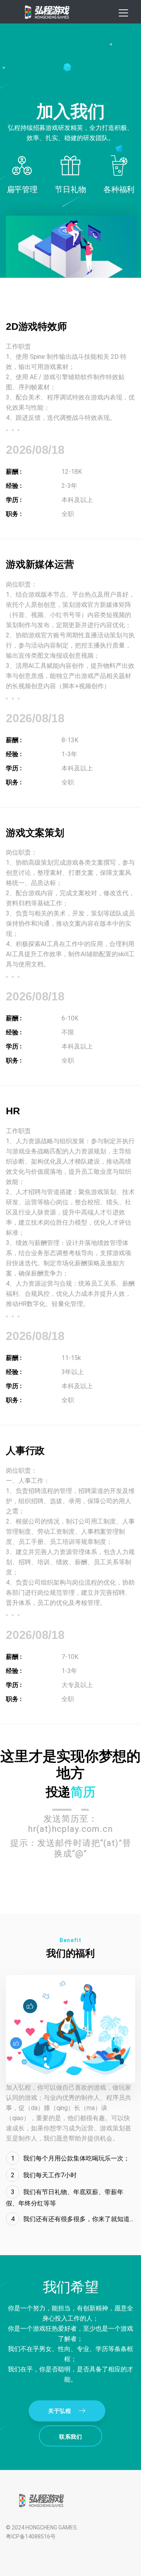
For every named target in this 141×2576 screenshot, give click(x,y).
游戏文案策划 (35, 833)
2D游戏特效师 (36, 326)
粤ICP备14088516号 (31, 2536)
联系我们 (70, 2437)
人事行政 (25, 1451)
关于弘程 (60, 2411)
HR (13, 1111)
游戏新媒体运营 (40, 564)
